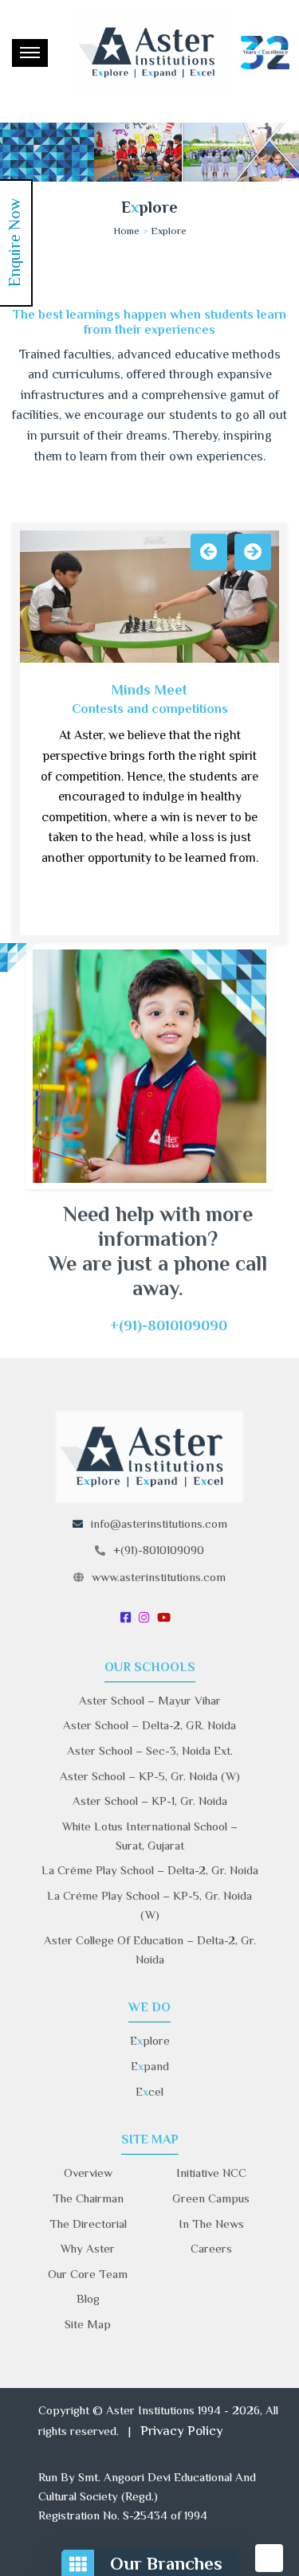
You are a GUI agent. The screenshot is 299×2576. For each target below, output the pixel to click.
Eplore (150, 2040)
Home (126, 230)
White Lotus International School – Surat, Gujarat (150, 1836)
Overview (88, 2173)
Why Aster (88, 2248)
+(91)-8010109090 (159, 1550)
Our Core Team (88, 2274)
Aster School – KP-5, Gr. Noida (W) (150, 1776)
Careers (211, 2248)
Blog (88, 2298)
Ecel (149, 2091)
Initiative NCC (211, 2173)
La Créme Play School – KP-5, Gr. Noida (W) (149, 1905)
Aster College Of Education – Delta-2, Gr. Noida (150, 1950)
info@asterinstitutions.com (159, 1523)
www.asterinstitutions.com (159, 1577)
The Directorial (88, 2224)
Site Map (88, 2324)
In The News (211, 2224)
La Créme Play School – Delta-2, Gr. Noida (150, 1870)
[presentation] (209, 552)
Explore (169, 230)
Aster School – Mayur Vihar (150, 1700)
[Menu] (30, 53)
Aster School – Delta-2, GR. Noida (149, 1725)
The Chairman (88, 2198)
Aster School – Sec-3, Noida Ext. (150, 1750)
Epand (150, 2066)
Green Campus (211, 2198)
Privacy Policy (182, 2431)
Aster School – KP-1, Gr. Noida (150, 1801)
